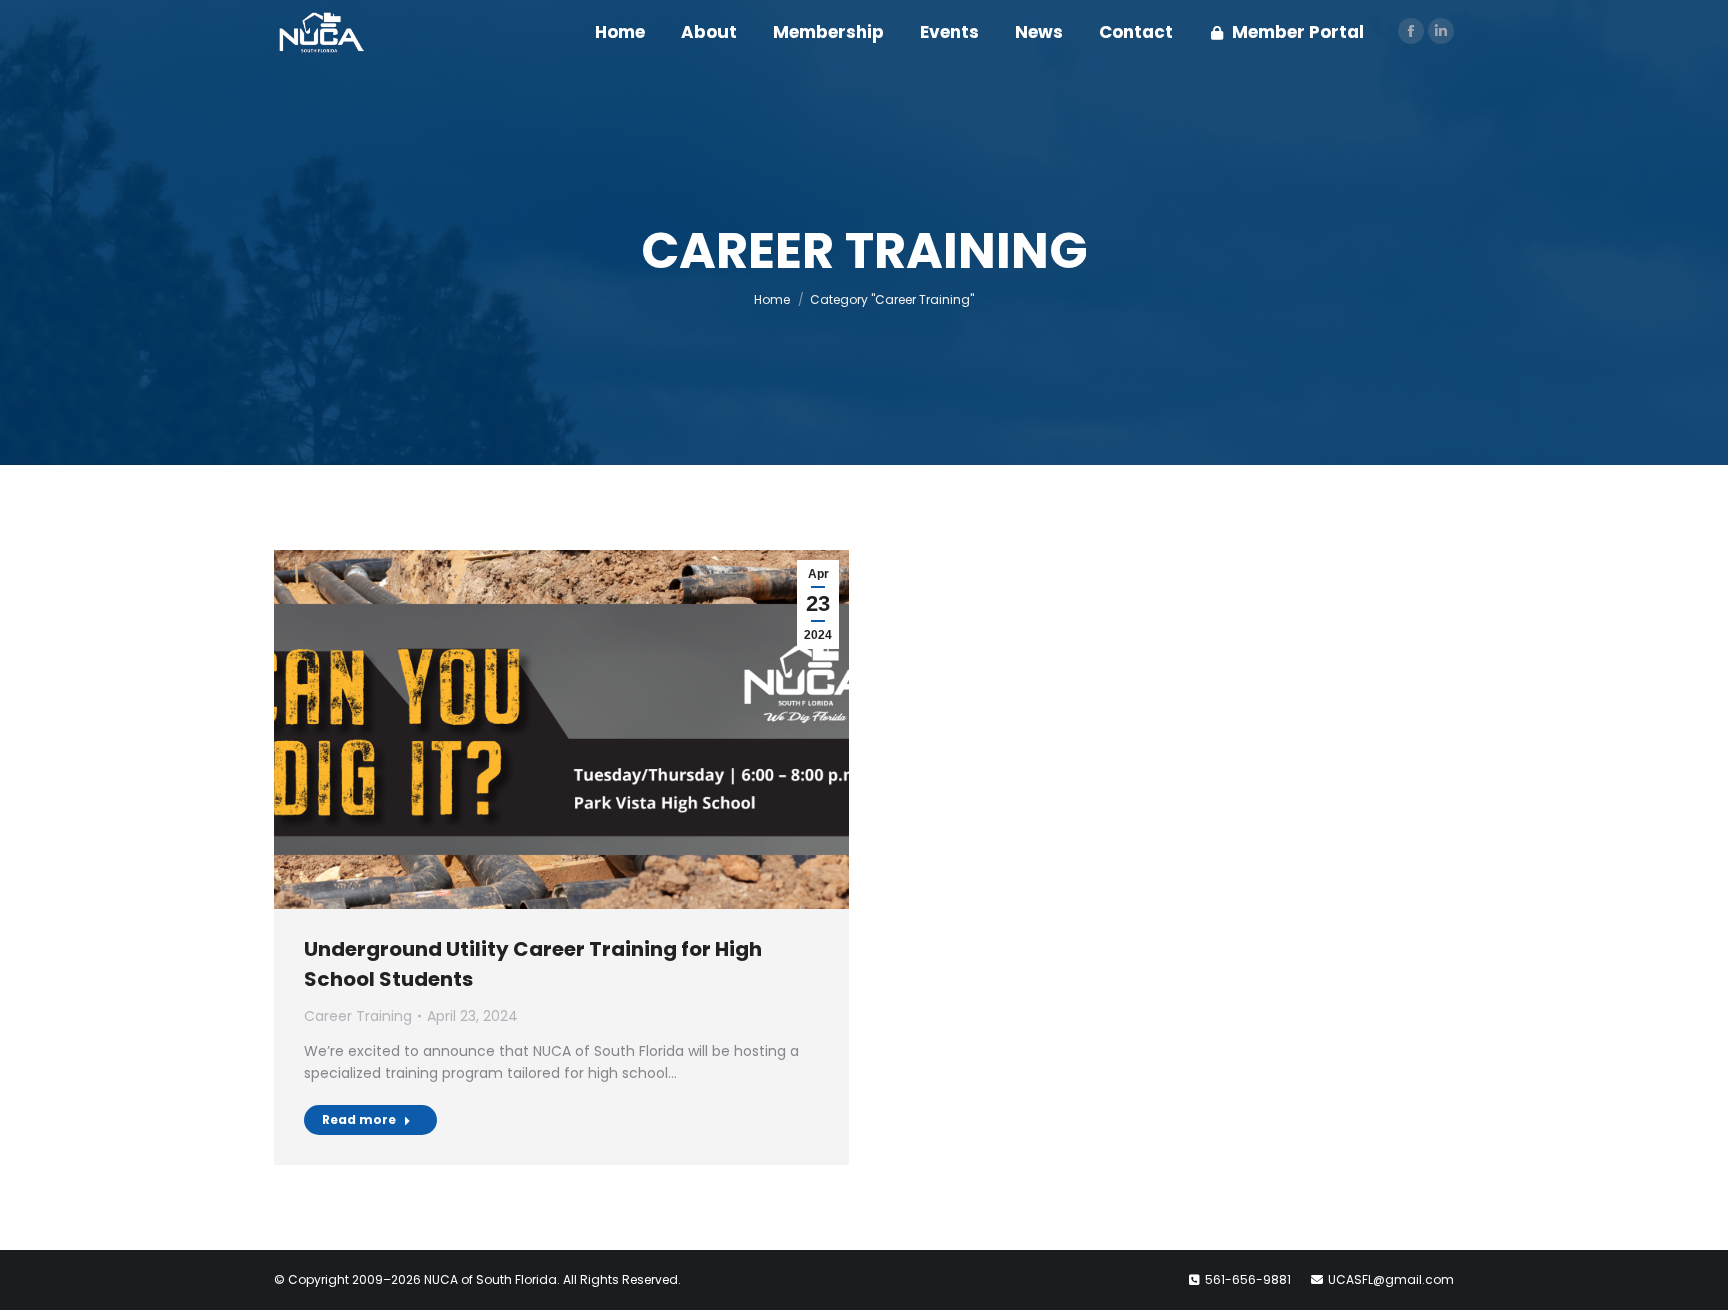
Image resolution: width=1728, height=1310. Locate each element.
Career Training (358, 1016)
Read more (359, 1119)
